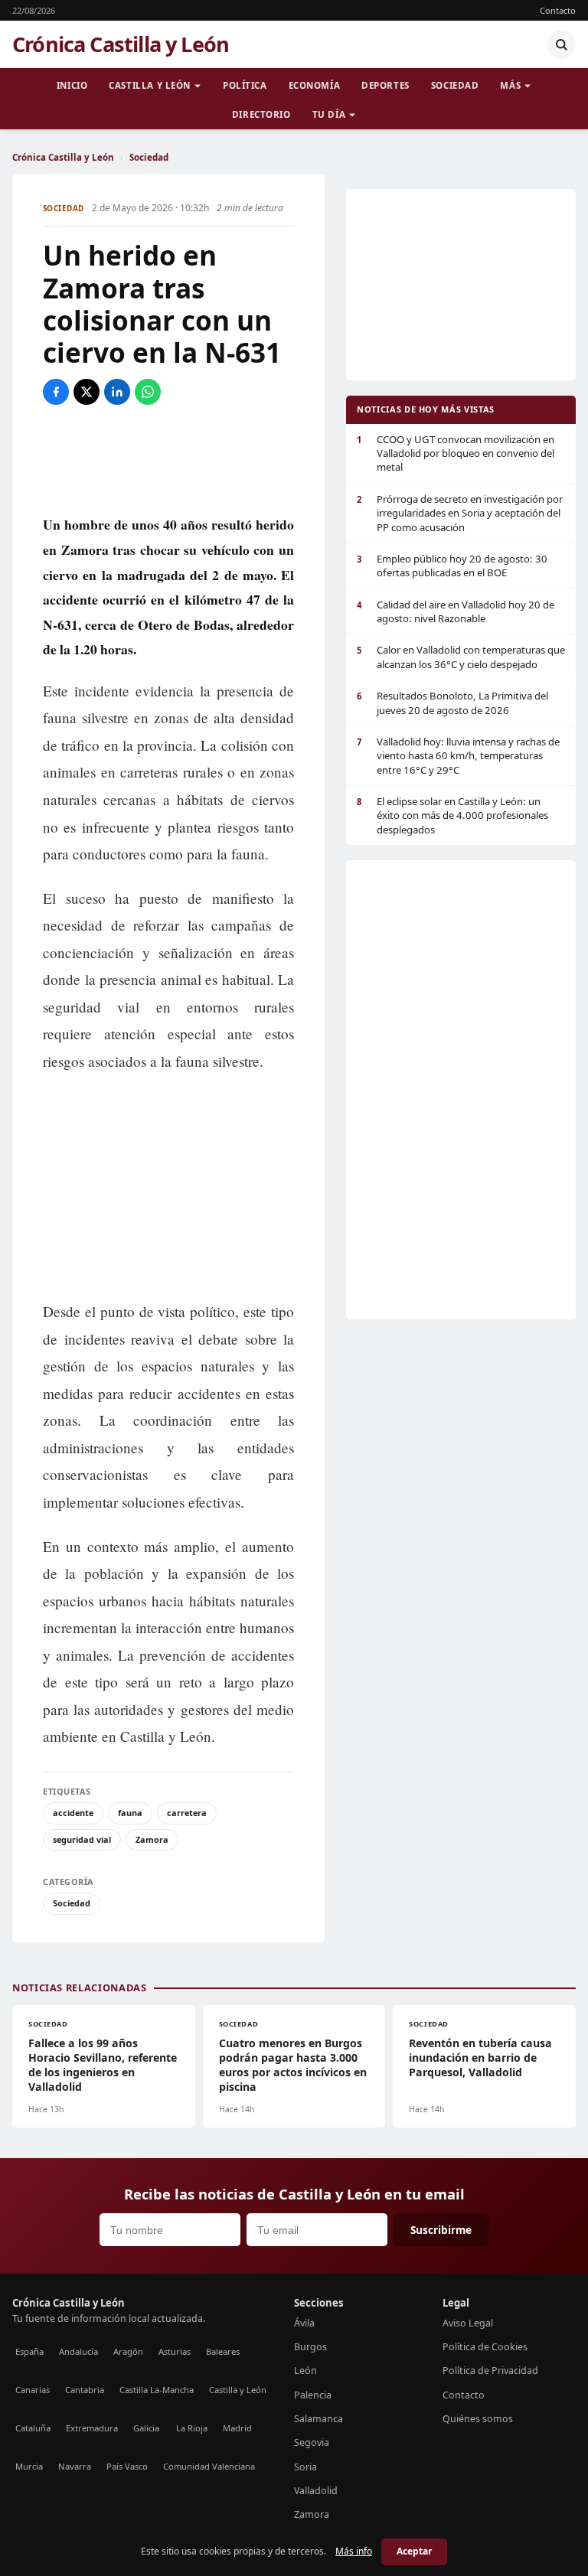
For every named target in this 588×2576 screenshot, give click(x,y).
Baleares (223, 2351)
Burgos (310, 2347)
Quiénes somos (478, 2419)
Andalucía (78, 2351)
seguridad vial (82, 1839)
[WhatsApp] (148, 392)
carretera (187, 1813)
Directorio (261, 114)
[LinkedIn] (117, 392)
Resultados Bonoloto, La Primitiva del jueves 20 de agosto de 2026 (452, 703)
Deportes (385, 85)
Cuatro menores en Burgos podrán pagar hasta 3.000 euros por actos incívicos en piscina (293, 2065)
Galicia (146, 2428)
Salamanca (318, 2419)
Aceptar (414, 2551)
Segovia (312, 2442)
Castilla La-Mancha (157, 2390)
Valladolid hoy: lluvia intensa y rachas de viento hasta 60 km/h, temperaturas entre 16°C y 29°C (458, 756)
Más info (354, 2551)
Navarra (75, 2466)
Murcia (29, 2466)
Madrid (237, 2428)
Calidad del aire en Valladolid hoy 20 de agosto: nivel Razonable (456, 611)
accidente (73, 1813)
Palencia (313, 2395)
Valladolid (316, 2491)
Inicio (72, 85)
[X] (87, 392)
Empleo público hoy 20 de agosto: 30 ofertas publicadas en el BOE (452, 566)
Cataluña (33, 2428)
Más (510, 85)
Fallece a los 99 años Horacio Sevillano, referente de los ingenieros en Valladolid (103, 2065)
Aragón (128, 2351)
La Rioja (192, 2428)
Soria (305, 2467)
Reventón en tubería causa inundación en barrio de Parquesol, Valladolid (480, 2058)
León (305, 2371)
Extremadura (92, 2428)
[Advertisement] (168, 458)
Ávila (304, 2323)
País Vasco (127, 2466)
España (29, 2351)
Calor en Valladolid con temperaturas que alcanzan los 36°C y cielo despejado (461, 657)
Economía (315, 85)
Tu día (329, 114)
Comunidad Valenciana (209, 2466)
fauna (130, 1813)
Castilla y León (150, 85)
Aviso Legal (468, 2323)
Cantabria (85, 2390)
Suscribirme (441, 2230)
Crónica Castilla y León (121, 44)
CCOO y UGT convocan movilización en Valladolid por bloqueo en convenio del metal (456, 453)
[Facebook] (56, 392)
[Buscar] (561, 44)
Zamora (152, 1839)
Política (245, 85)
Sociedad (455, 85)
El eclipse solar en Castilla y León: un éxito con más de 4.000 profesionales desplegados (452, 815)
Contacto (558, 10)
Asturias (175, 2351)
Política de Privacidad (490, 2371)
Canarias (33, 2390)
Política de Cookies (485, 2347)
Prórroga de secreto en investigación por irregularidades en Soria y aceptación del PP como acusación (460, 513)
